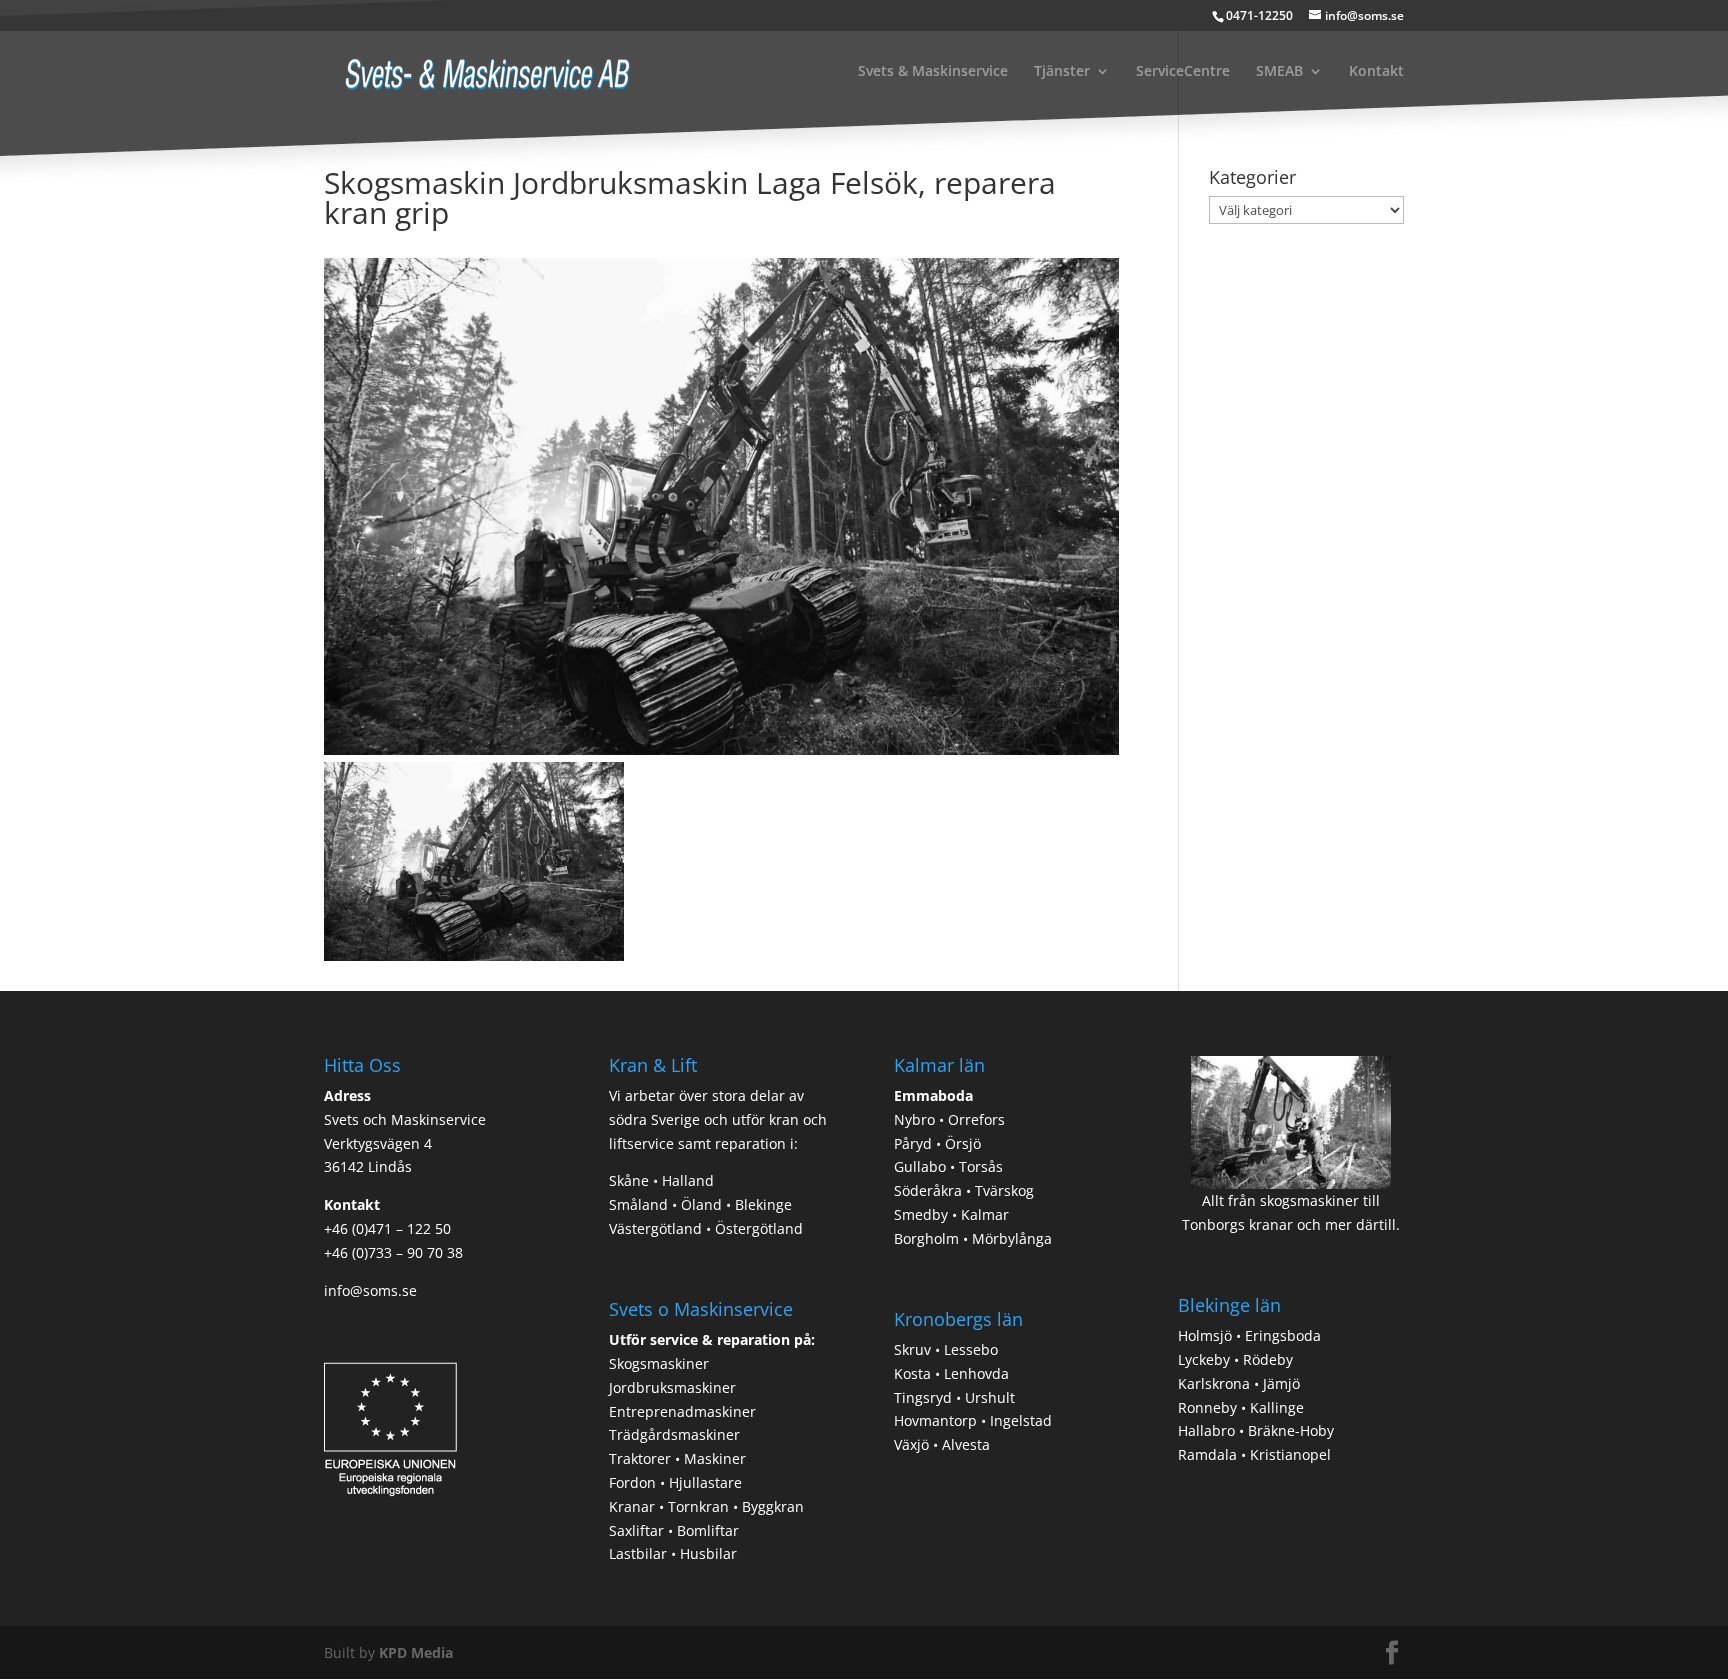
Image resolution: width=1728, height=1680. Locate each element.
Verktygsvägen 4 (378, 1143)
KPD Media (416, 1652)
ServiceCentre (1183, 72)
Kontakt (1376, 72)
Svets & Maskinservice (933, 72)
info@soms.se (370, 1290)
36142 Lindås (368, 1166)
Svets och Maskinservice (405, 1119)
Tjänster (1062, 72)
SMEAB (1279, 72)
